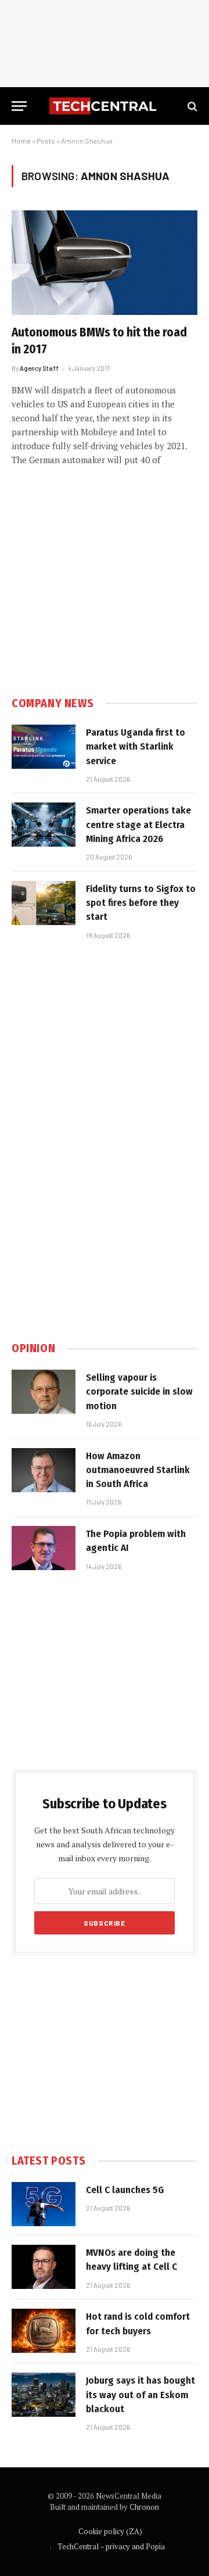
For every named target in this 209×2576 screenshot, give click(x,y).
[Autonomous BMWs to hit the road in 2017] (105, 263)
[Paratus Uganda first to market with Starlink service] (44, 747)
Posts (46, 141)
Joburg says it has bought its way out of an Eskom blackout (140, 2395)
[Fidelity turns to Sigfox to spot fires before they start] (44, 903)
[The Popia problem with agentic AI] (44, 1548)
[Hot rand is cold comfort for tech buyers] (44, 2331)
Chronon (144, 2507)
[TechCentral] (105, 106)
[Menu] (19, 106)
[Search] (191, 106)
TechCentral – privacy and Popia (111, 2546)
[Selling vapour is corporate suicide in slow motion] (44, 1392)
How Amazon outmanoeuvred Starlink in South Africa (138, 1470)
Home (21, 141)
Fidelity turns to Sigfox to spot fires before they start (141, 903)
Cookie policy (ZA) (110, 2531)
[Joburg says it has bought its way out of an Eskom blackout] (44, 2395)
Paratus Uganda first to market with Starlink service (136, 747)
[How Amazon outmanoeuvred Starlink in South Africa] (44, 1470)
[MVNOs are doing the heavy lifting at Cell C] (44, 2267)
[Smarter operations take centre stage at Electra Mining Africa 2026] (44, 825)
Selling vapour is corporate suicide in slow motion (139, 1392)
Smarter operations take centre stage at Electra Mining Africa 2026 (138, 825)
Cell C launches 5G (125, 2190)
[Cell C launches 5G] (44, 2204)
